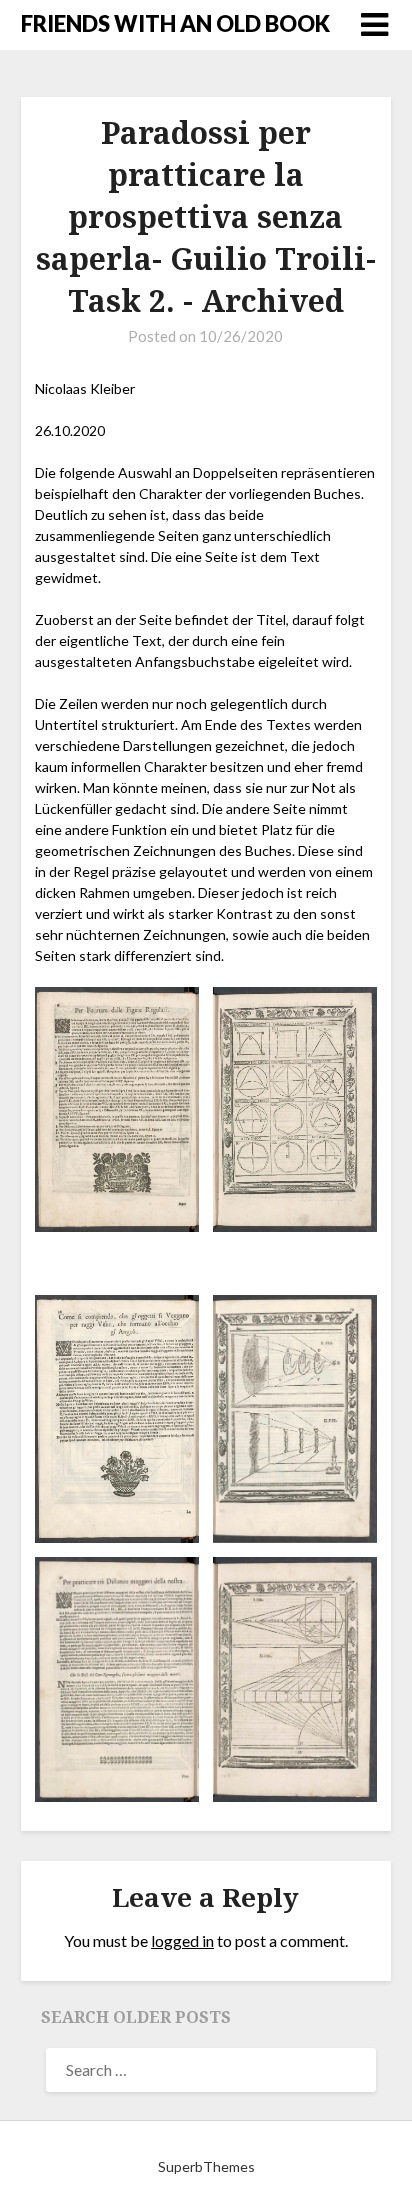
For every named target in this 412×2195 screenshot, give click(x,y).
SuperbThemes (206, 2166)
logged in (182, 1940)
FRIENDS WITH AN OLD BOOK (175, 23)
